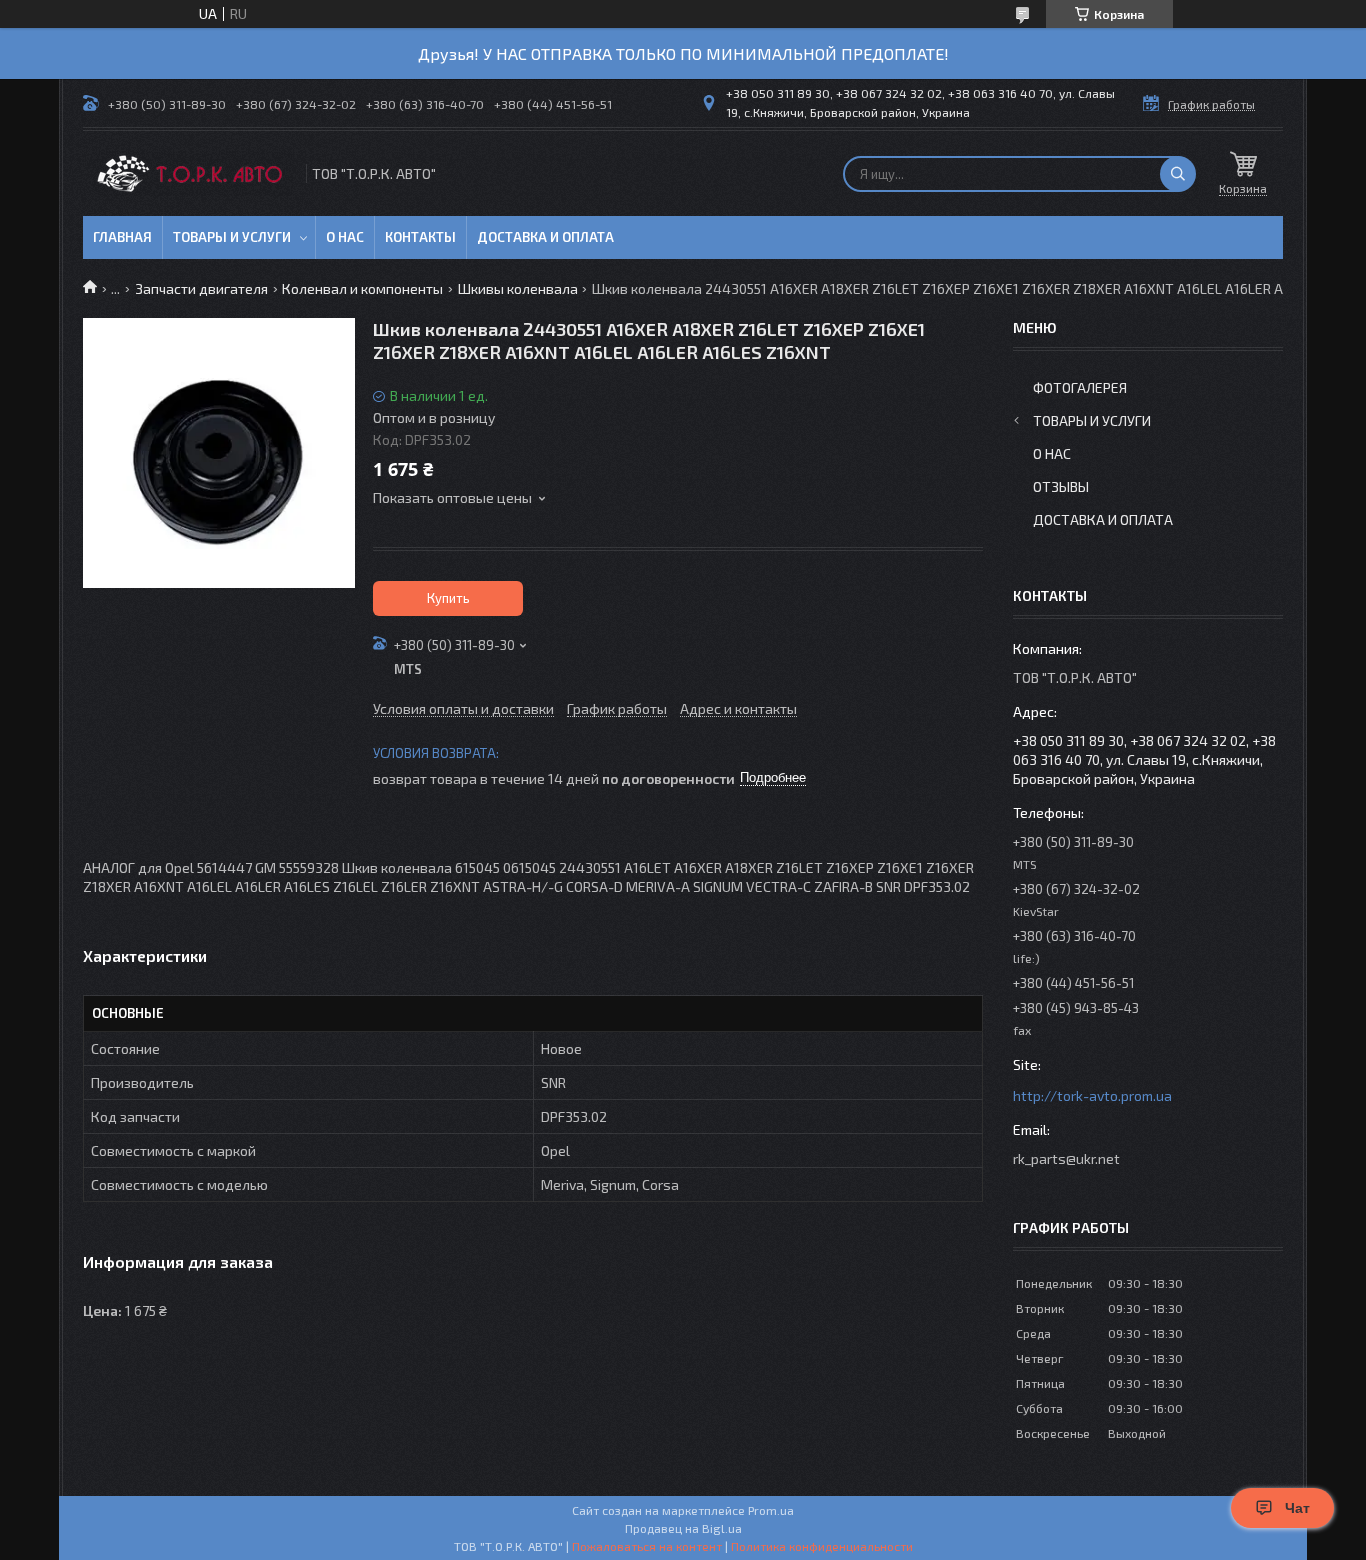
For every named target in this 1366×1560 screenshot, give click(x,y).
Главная (122, 237)
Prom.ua (771, 1510)
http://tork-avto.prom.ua (1092, 1095)
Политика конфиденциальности (822, 1546)
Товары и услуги (232, 237)
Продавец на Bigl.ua (683, 1528)
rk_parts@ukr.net (1066, 1158)
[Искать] (1178, 174)
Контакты (420, 237)
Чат (1297, 1508)
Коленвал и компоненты (362, 288)
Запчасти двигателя (201, 288)
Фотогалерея (1080, 387)
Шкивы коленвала (518, 288)
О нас (345, 237)
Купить (448, 598)
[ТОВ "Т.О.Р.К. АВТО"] (193, 173)
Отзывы (1061, 486)
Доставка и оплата (545, 237)
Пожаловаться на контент (647, 1546)
